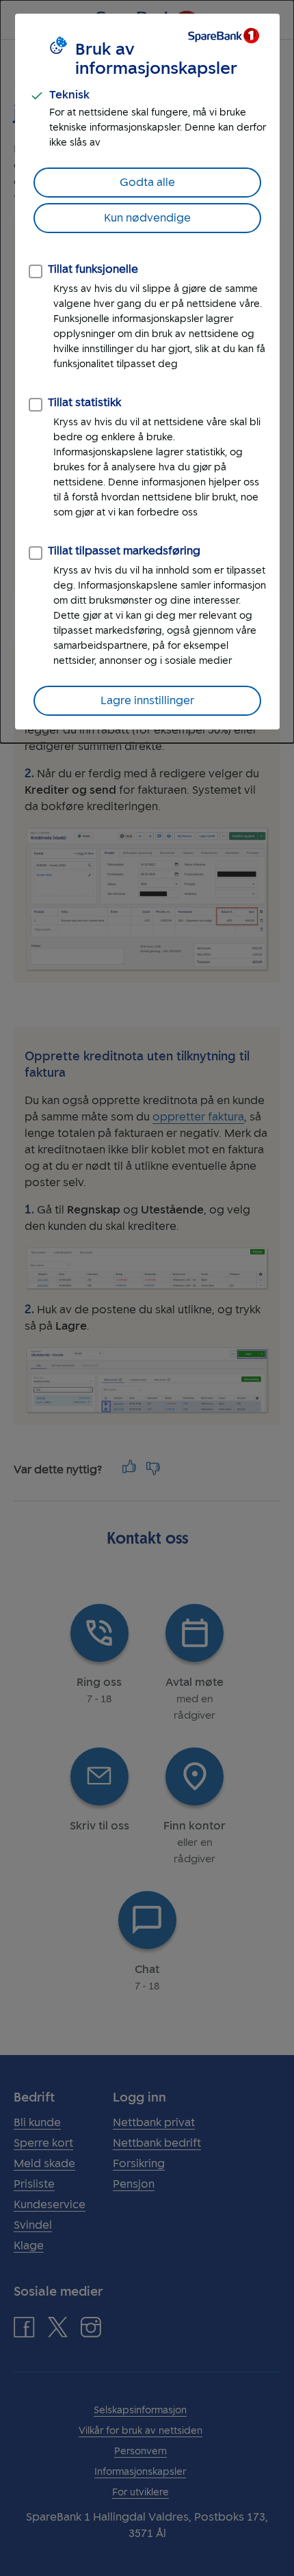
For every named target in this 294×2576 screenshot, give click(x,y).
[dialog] (147, 372)
